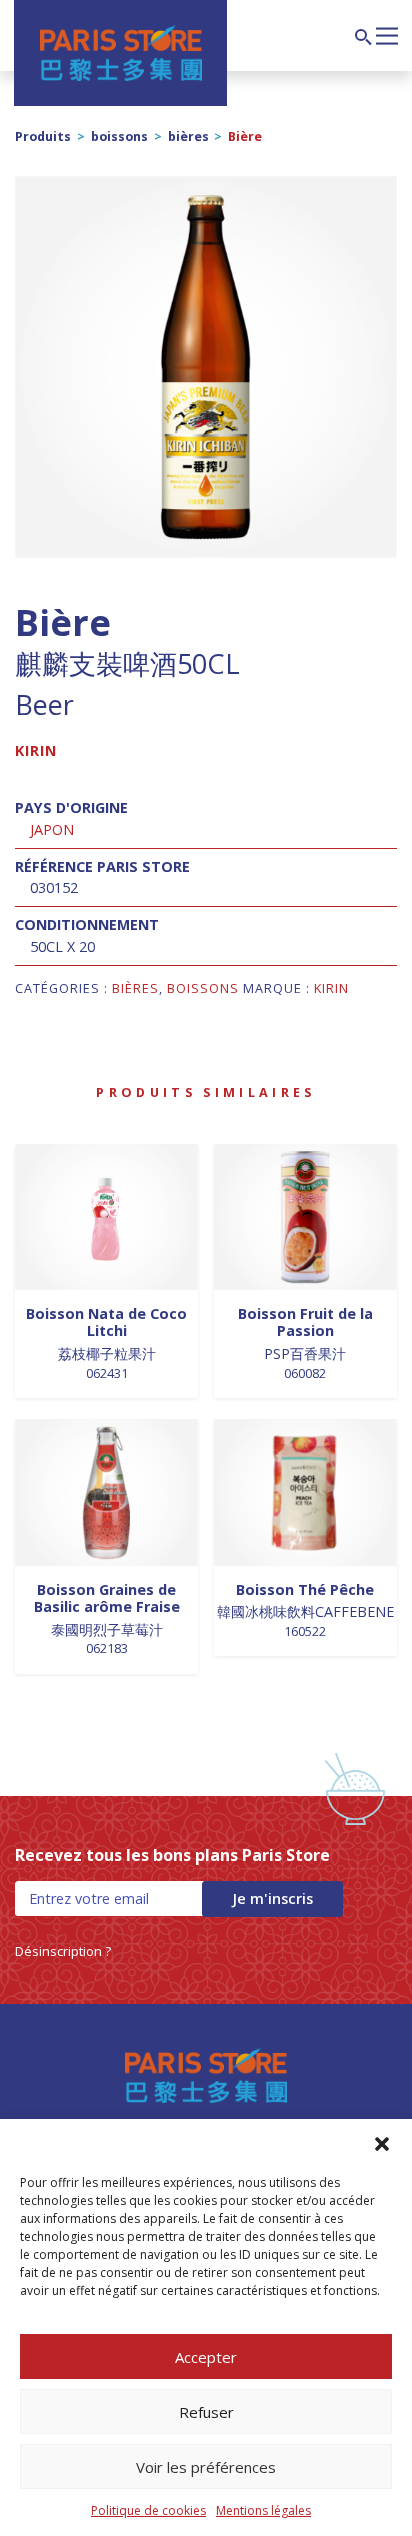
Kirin (36, 750)
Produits (43, 136)
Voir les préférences (206, 2467)
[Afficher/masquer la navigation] (387, 34)
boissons (119, 136)
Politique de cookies (148, 2510)
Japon (52, 829)
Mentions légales (263, 2510)
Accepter (206, 2357)
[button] (382, 2144)
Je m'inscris (272, 1898)
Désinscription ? (63, 1951)
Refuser (206, 2412)
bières (188, 136)
